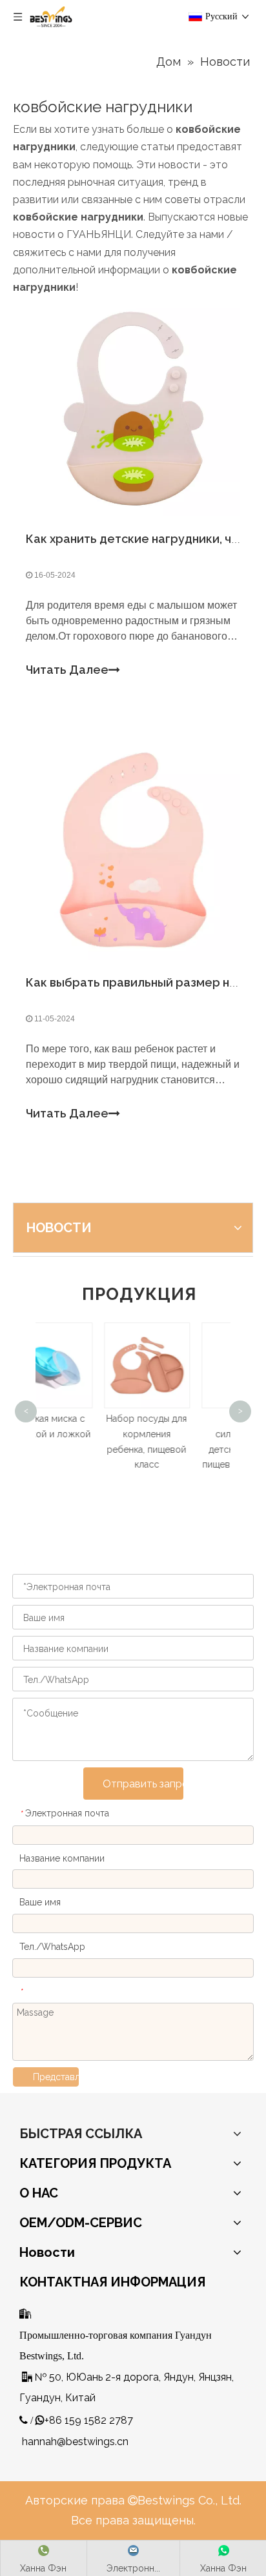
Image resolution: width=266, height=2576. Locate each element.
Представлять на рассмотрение (56, 2077)
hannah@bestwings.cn (75, 2442)
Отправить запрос (143, 1784)
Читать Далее (67, 670)
